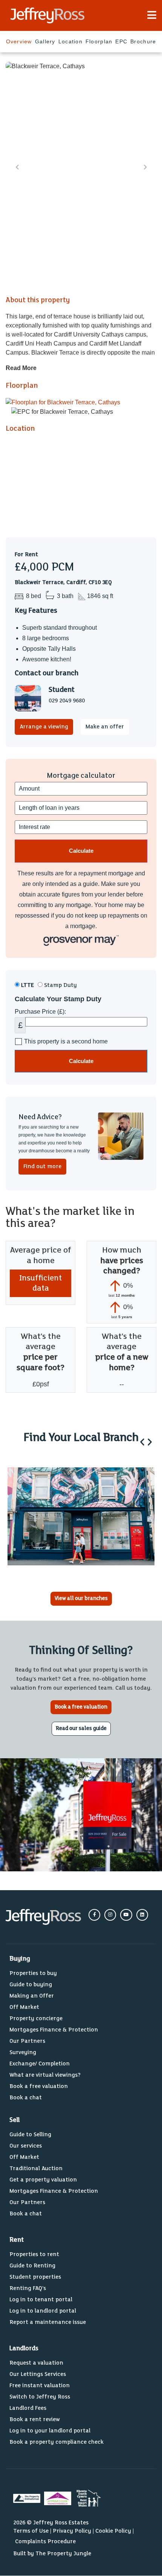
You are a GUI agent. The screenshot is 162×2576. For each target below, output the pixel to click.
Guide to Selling (30, 2135)
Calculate (81, 1061)
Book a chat (26, 2098)
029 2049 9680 (67, 701)
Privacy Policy (72, 2531)
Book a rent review (35, 2419)
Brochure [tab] (143, 41)
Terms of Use (31, 2531)
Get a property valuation (43, 2180)
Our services (26, 2146)
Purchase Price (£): (40, 1012)
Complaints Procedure (45, 2542)
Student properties (35, 2277)
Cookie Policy (113, 2531)
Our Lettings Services (38, 2374)
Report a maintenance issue (48, 2322)
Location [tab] (70, 41)
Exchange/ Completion (40, 2064)
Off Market (24, 2007)
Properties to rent (34, 2254)
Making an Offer (32, 1996)
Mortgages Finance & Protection (54, 2030)
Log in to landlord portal (43, 2311)
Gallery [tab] (45, 41)
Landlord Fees (28, 2408)
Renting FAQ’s (28, 2288)
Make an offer (105, 727)
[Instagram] (110, 1915)
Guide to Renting (32, 2266)
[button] (142, 1442)
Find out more (42, 1166)
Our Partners (27, 2041)
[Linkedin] (142, 1915)
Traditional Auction (36, 2168)
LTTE (27, 985)
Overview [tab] (19, 41)
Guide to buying (31, 1985)
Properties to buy (33, 1973)
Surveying (23, 2052)
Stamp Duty (60, 985)
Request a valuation (36, 2363)
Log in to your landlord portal (50, 2431)
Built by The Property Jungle (52, 2554)
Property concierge (36, 2018)
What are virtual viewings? (45, 2075)
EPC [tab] (121, 41)
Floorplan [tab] (99, 41)
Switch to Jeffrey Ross (40, 2397)
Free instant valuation (40, 2386)
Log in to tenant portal (41, 2300)
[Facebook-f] (94, 1915)
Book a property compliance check (57, 2442)
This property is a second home (66, 1042)
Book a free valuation (39, 2086)
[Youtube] (126, 1915)
